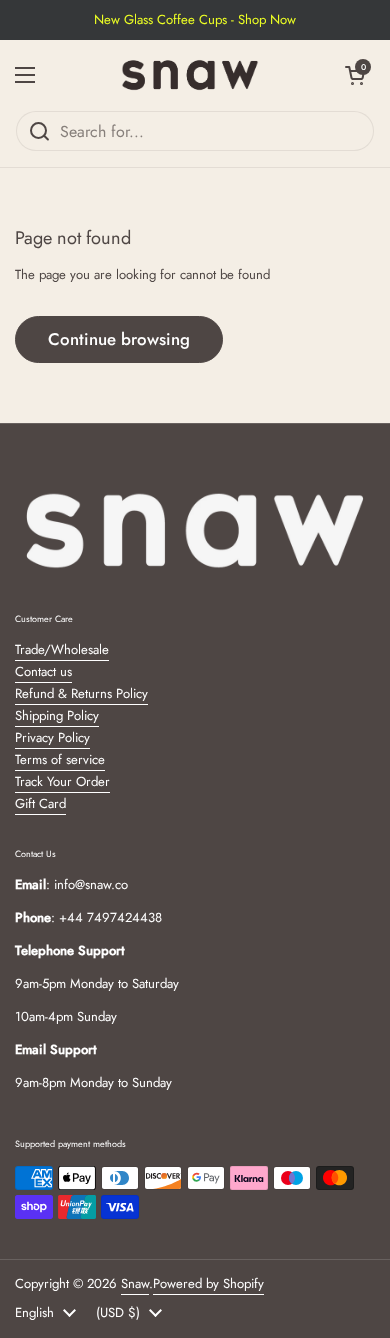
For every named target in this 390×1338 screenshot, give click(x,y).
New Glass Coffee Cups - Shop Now (195, 20)
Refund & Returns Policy (81, 693)
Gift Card (40, 803)
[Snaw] (190, 75)
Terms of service (60, 759)
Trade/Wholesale (62, 649)
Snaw (135, 1283)
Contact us (43, 671)
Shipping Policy (57, 715)
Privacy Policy (52, 737)
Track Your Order (62, 781)
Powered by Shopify (208, 1283)
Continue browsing (119, 339)
